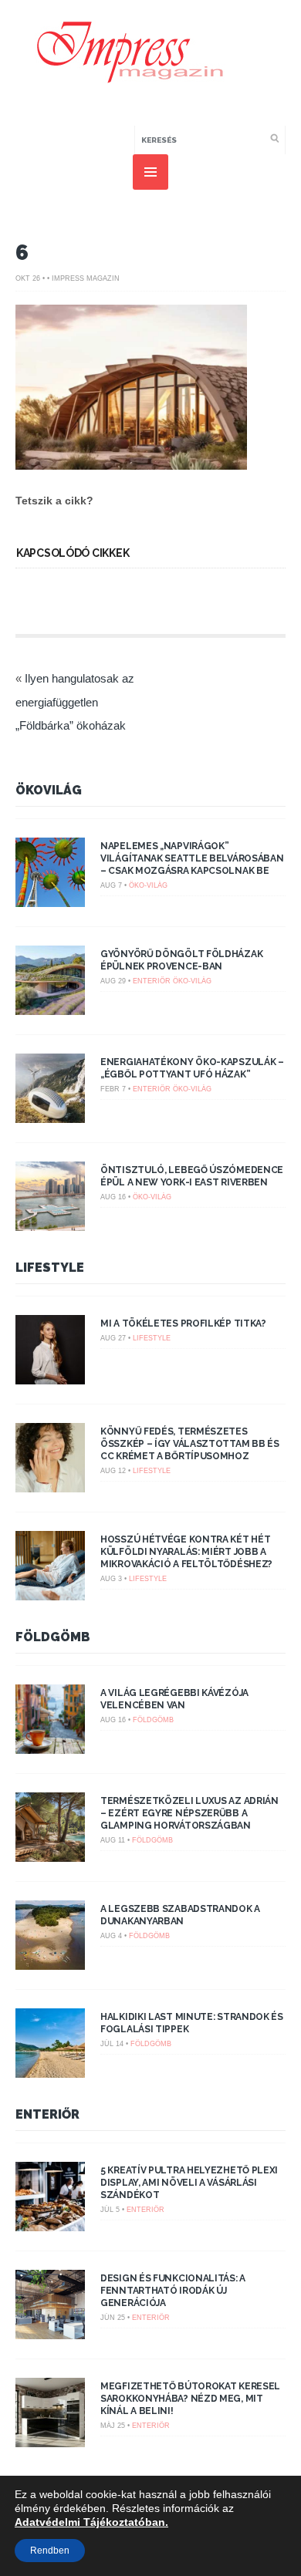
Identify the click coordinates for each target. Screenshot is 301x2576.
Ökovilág (49, 790)
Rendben (50, 2551)
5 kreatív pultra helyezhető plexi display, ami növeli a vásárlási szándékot (189, 2183)
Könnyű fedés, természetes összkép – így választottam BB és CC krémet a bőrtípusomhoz (189, 1444)
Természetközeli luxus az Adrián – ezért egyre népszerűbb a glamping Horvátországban (189, 1813)
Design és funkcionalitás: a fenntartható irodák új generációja (173, 2291)
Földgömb (53, 1637)
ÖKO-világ (148, 885)
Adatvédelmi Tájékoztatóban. (91, 2522)
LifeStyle (50, 1268)
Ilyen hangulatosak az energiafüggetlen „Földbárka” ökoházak (75, 702)
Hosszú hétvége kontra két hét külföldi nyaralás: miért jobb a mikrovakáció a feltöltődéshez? (186, 1552)
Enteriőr (152, 981)
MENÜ (150, 172)
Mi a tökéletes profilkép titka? (183, 1323)
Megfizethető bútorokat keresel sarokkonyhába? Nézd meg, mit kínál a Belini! (190, 2399)
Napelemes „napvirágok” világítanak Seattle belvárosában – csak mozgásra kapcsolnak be (192, 858)
